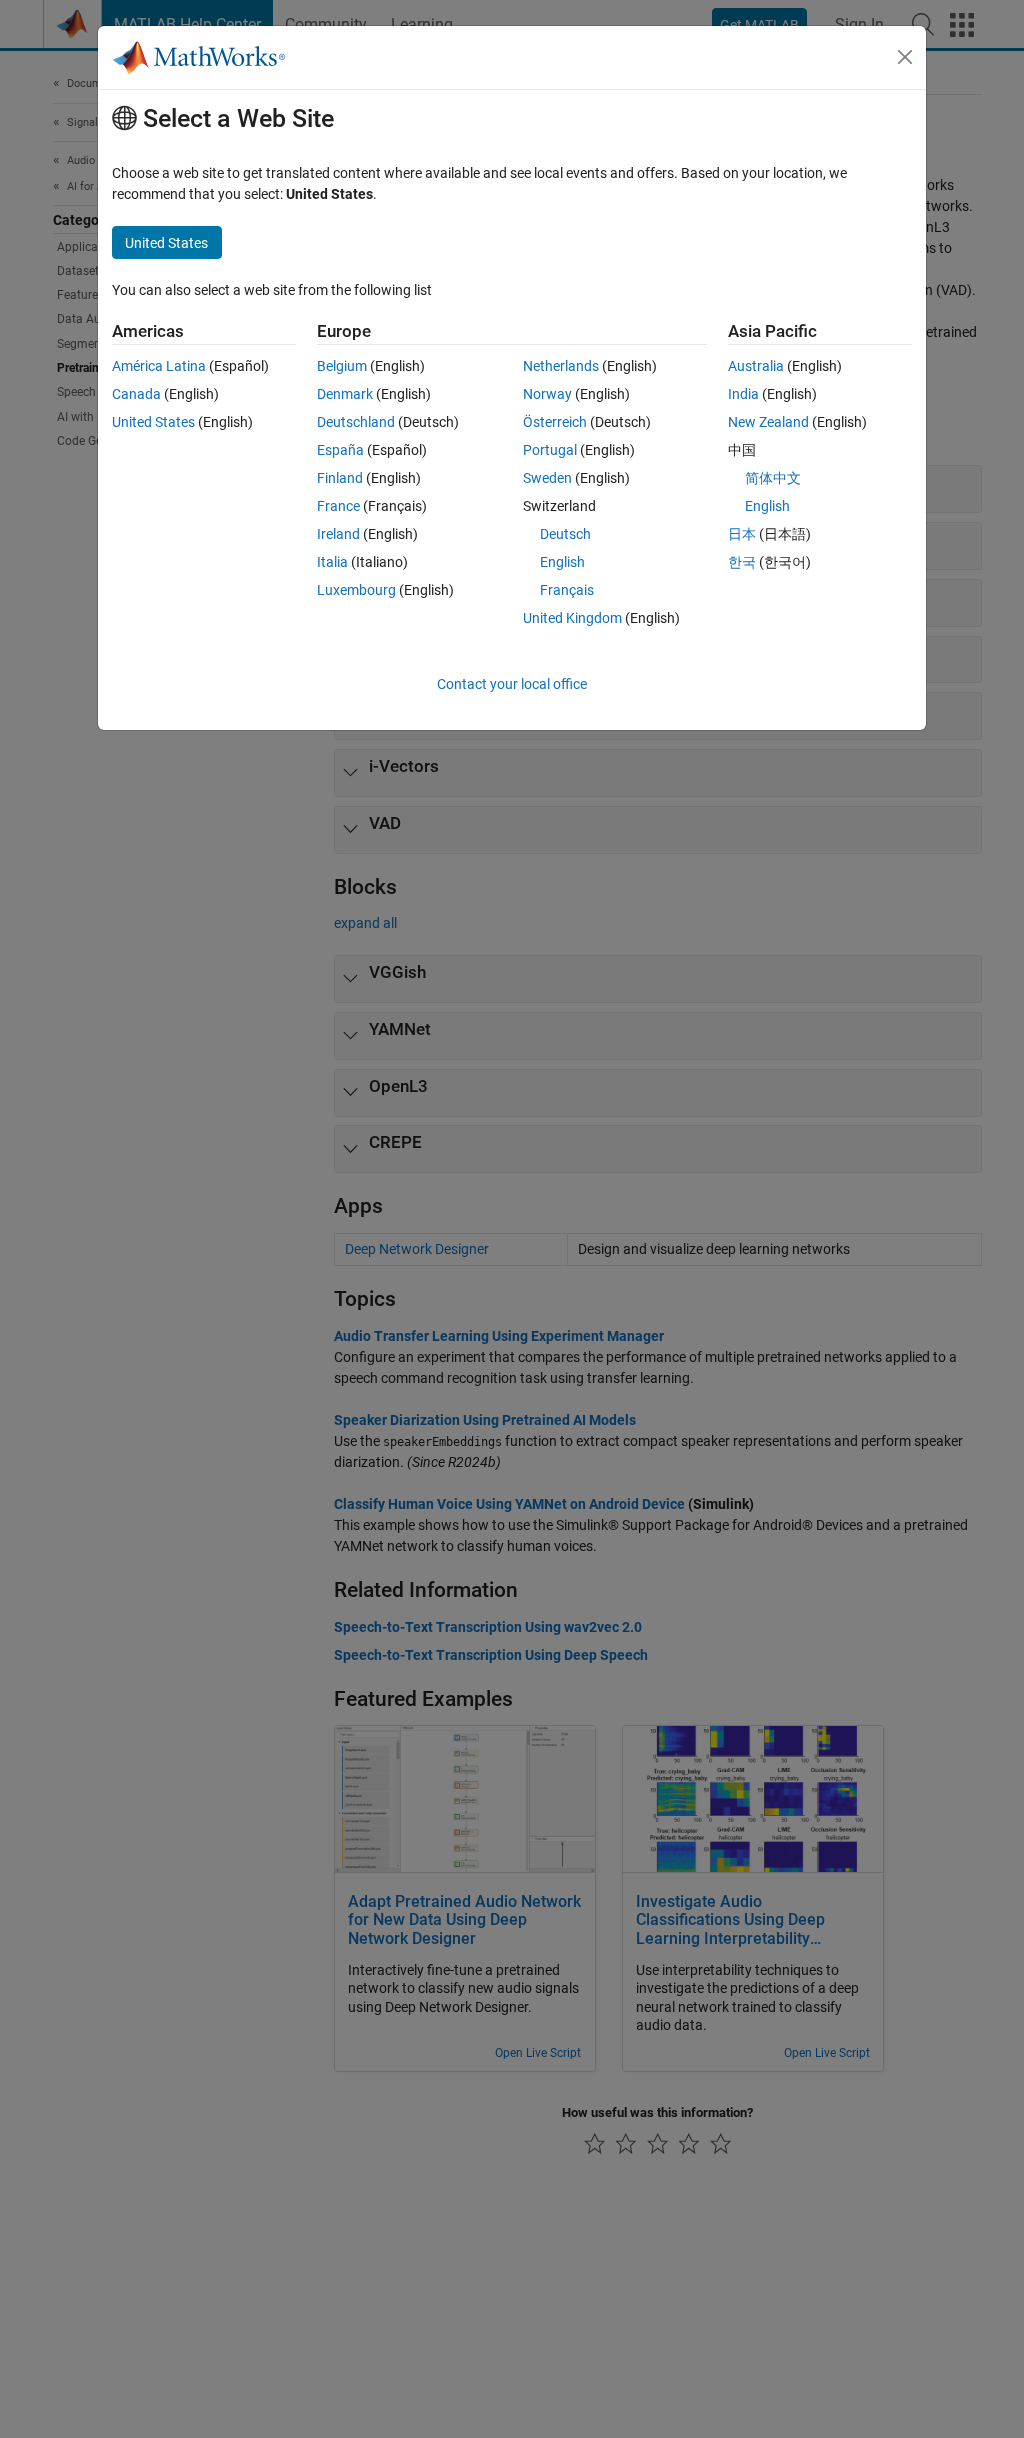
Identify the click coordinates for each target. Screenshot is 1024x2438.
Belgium (342, 366)
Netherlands (561, 366)
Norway (547, 394)
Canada (136, 394)
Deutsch (565, 534)
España (340, 450)
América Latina (159, 366)
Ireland (338, 534)
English (562, 562)
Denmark (345, 394)
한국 (742, 562)
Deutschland (356, 422)
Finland (340, 478)
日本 (742, 534)
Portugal (550, 450)
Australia (756, 366)
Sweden (547, 478)
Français (567, 590)
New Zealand (768, 422)
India (743, 394)
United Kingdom (572, 618)
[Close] (905, 57)
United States (153, 422)
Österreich (555, 422)
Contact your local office (512, 684)
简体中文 (773, 478)
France (338, 506)
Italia (332, 562)
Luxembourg (356, 590)
